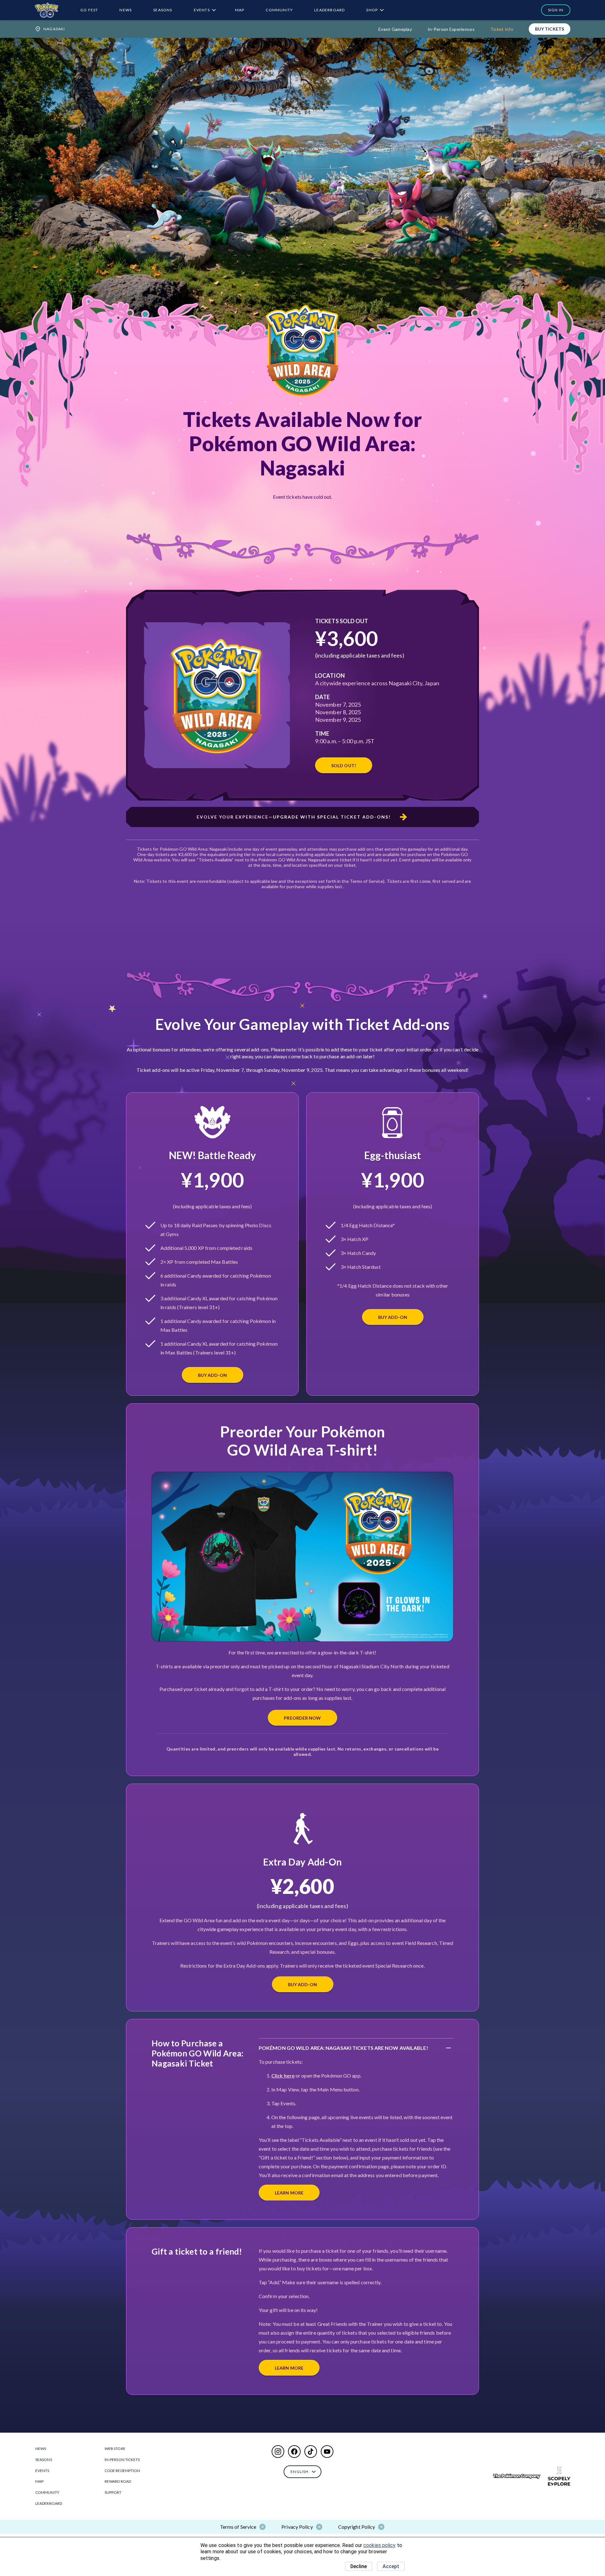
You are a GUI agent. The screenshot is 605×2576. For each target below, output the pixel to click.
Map (240, 10)
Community (279, 10)
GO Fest (89, 10)
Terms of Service (238, 2527)
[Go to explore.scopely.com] (559, 2476)
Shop (372, 10)
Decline (359, 2566)
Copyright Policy (357, 2527)
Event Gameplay (395, 29)
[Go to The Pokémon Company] (517, 2476)
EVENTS (202, 10)
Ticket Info (502, 29)
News (126, 10)
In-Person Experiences (451, 29)
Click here (283, 2076)
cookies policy (379, 2545)
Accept (391, 2566)
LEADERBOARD (329, 10)
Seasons (163, 10)
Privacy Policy (297, 2527)
